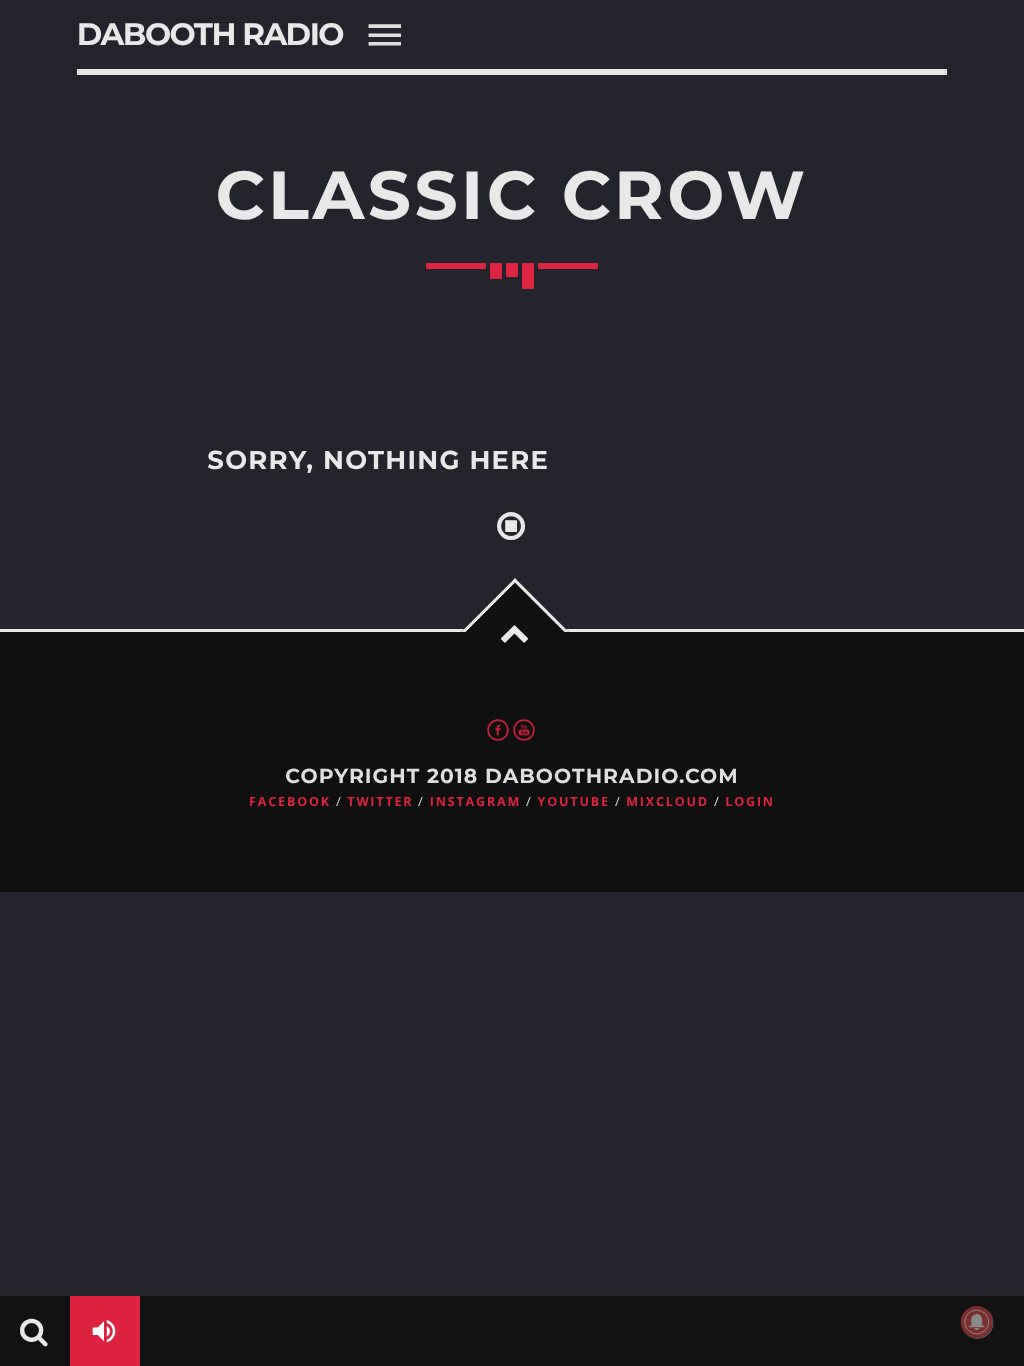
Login (750, 801)
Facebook (290, 801)
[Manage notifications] (977, 1322)
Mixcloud (667, 801)
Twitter (380, 801)
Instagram (475, 801)
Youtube (574, 801)
